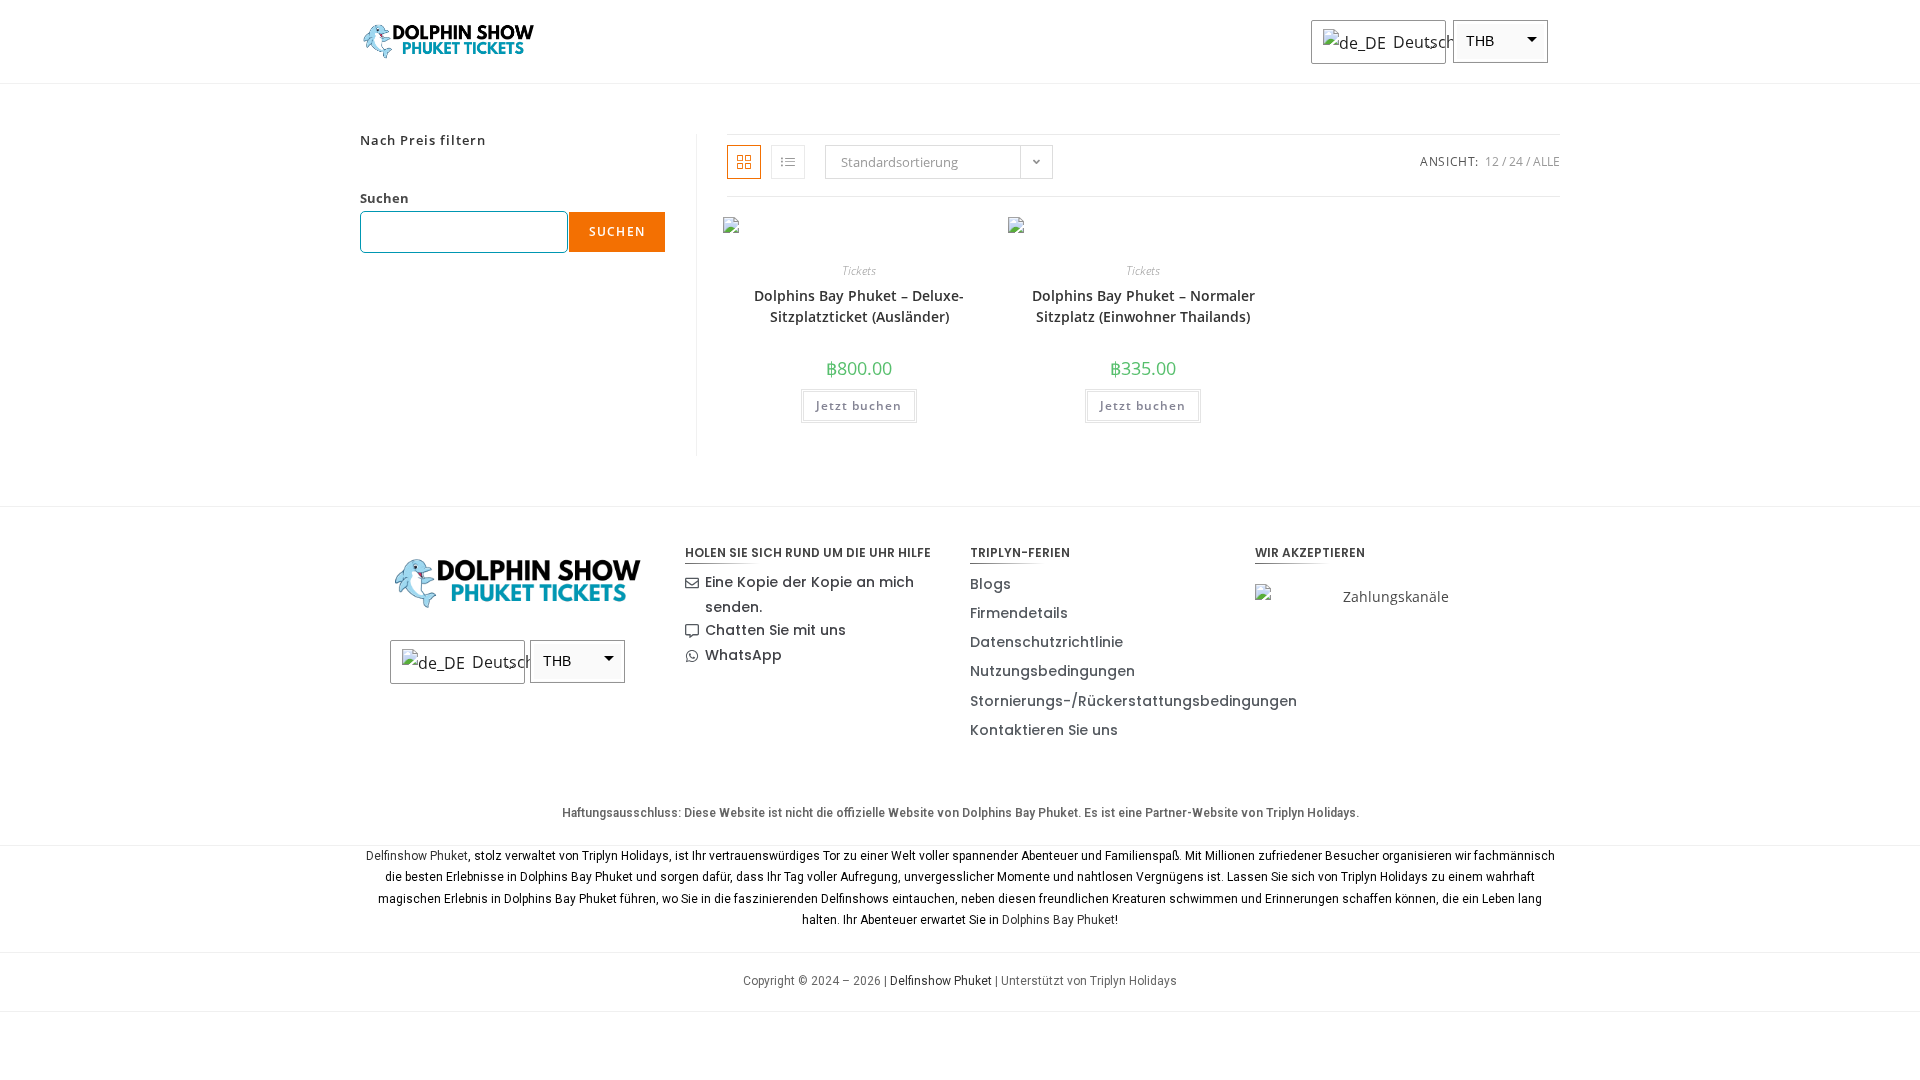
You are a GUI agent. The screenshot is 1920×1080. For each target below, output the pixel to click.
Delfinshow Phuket (417, 856)
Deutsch (1414, 42)
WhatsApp (743, 655)
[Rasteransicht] (744, 162)
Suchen (384, 198)
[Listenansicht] (788, 162)
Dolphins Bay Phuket (1058, 920)
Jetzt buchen (859, 405)
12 (1492, 161)
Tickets (859, 270)
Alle (1546, 161)
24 (1516, 161)
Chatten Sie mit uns (775, 630)
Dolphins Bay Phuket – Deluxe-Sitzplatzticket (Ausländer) (859, 306)
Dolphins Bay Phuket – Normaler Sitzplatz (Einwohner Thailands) (1143, 306)
